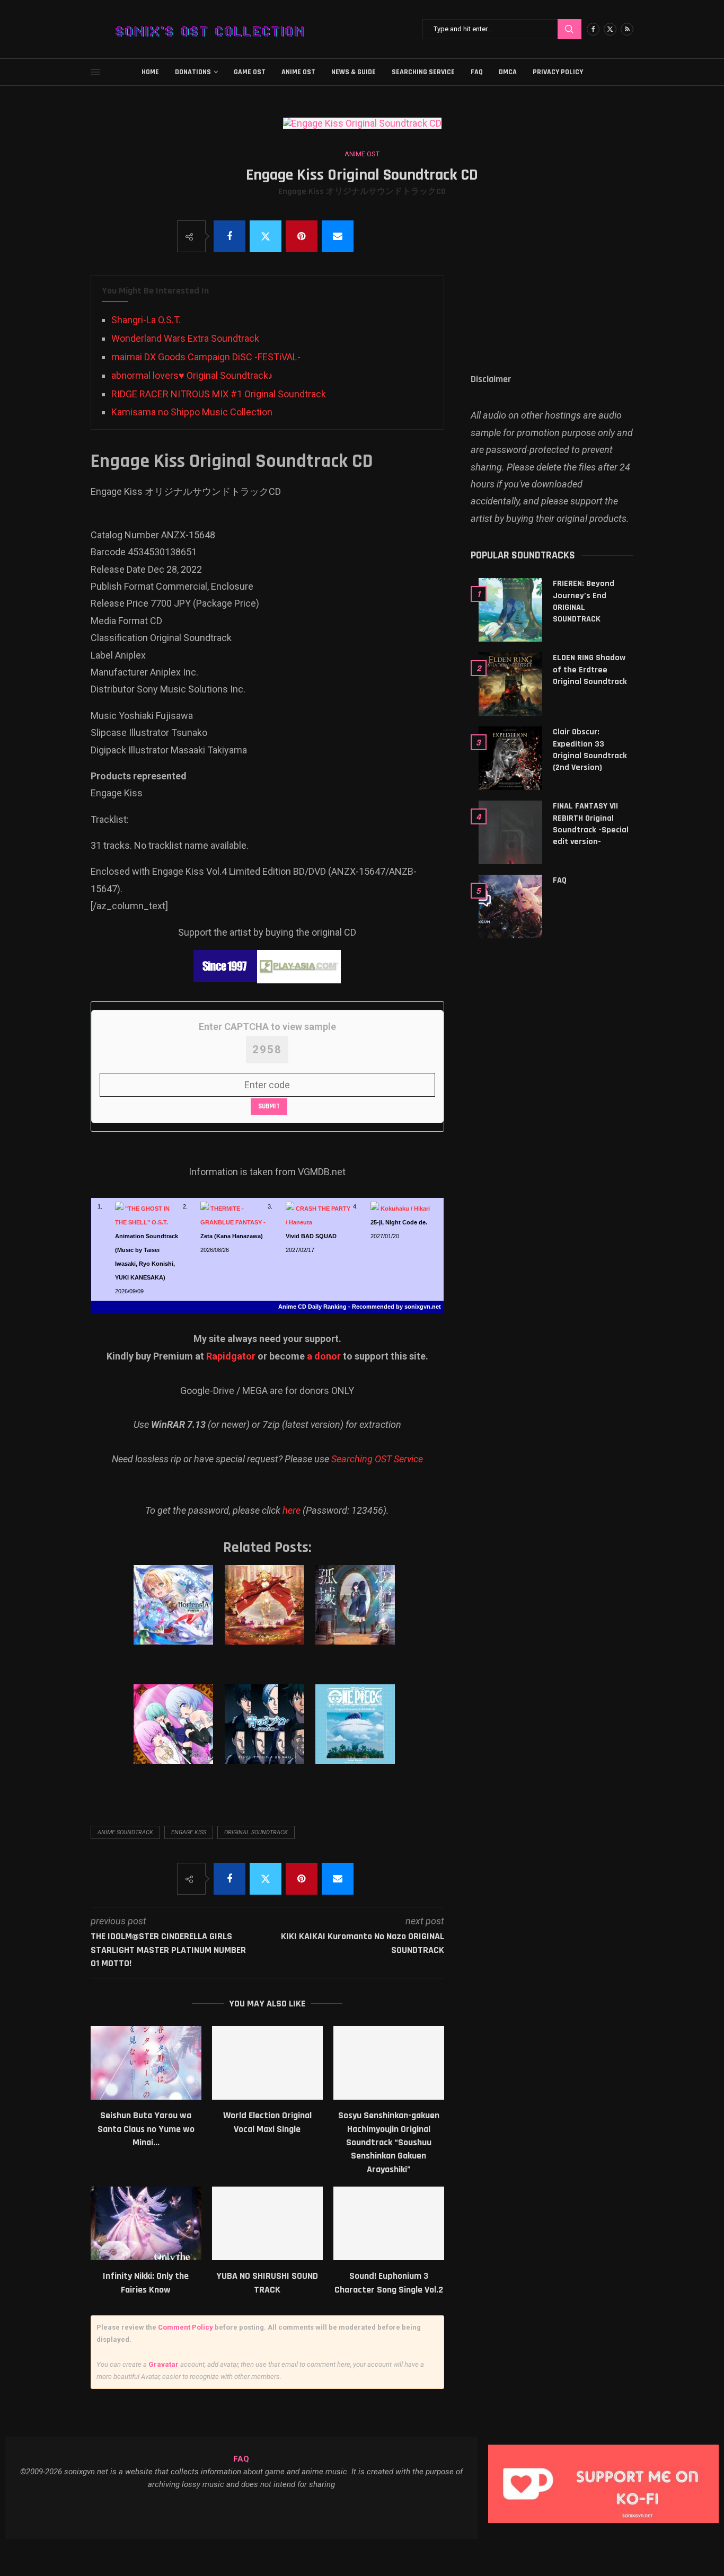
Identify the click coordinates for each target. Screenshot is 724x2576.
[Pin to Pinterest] (302, 236)
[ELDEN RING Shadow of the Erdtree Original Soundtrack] (510, 684)
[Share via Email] (338, 236)
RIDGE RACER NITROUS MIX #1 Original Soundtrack (219, 394)
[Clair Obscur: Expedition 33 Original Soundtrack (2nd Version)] (510, 758)
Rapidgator (231, 1356)
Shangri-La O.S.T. (146, 320)
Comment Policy (186, 2327)
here (292, 1510)
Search (570, 29)
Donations (193, 72)
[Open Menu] (95, 72)
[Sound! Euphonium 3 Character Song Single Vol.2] (389, 2223)
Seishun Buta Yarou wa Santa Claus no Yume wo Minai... (146, 2129)
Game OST (250, 72)
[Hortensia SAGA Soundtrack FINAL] (175, 1615)
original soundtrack (256, 1832)
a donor (324, 1356)
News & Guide (354, 72)
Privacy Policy (558, 72)
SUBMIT (269, 1106)
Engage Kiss (189, 1832)
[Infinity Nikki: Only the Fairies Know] (146, 2223)
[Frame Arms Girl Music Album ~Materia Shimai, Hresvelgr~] (175, 1735)
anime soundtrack (125, 1832)
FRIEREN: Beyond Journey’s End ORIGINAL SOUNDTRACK (584, 601)
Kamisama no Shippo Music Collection (192, 412)
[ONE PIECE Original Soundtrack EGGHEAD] (357, 1735)
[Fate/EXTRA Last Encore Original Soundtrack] (266, 1615)
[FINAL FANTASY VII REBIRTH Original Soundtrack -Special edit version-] (510, 832)
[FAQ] (510, 907)
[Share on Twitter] (266, 236)
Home (150, 72)
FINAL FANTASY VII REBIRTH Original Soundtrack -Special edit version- (591, 824)
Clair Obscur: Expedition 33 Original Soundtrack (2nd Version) (590, 750)
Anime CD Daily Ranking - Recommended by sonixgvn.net (360, 1307)
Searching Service (423, 72)
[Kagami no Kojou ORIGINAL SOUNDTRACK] (357, 1615)
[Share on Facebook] (229, 236)
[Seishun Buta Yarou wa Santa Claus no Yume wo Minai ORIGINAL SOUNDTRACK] (146, 2063)
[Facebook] (593, 29)
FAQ (477, 72)
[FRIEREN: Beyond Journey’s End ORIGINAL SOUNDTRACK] (510, 610)
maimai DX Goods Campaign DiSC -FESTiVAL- (206, 357)
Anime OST (298, 72)
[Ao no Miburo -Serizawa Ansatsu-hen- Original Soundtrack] (266, 1735)
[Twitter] (610, 29)
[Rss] (627, 29)
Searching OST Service (377, 1459)
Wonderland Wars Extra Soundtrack (185, 338)
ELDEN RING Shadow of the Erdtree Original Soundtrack (590, 670)
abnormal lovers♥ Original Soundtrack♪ (192, 375)
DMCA (508, 72)
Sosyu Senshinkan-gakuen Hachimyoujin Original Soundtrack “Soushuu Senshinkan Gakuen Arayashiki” (389, 2142)
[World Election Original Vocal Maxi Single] (267, 2063)
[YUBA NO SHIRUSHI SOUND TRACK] (267, 2223)
